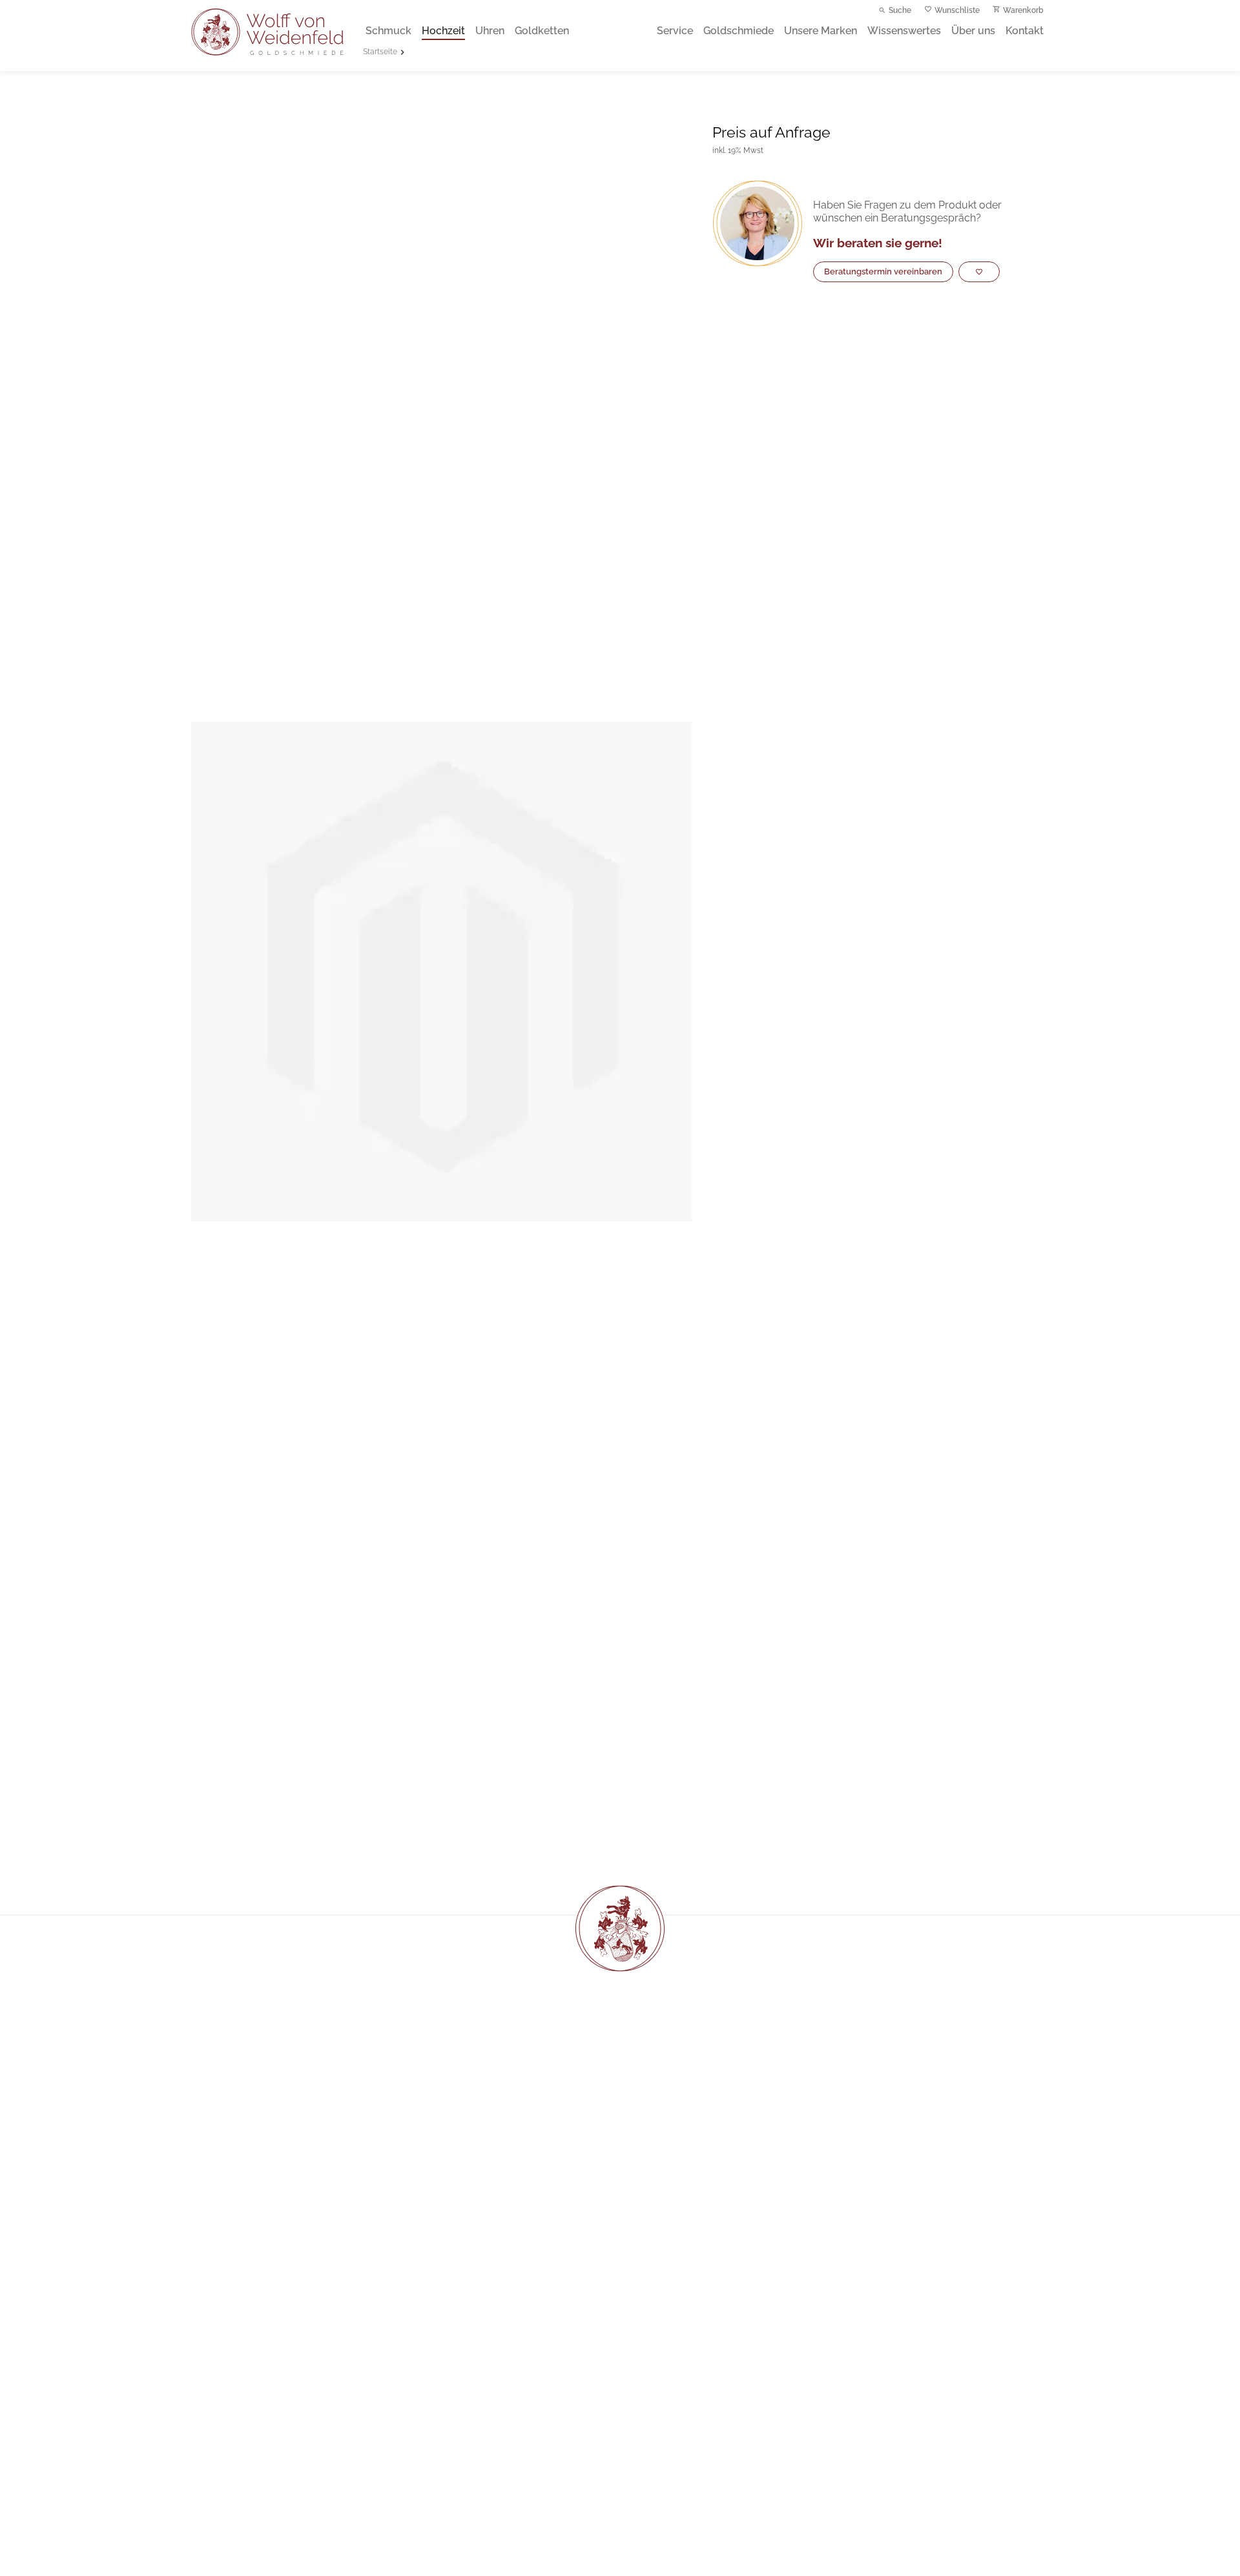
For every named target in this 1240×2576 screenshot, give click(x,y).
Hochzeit (443, 31)
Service (675, 31)
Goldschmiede (739, 31)
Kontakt (1025, 31)
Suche (900, 10)
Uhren (490, 31)
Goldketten (542, 31)
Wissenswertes (904, 31)
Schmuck (388, 31)
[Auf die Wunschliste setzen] (979, 272)
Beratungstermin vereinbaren (883, 271)
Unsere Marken (821, 31)
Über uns (973, 31)
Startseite (380, 52)
